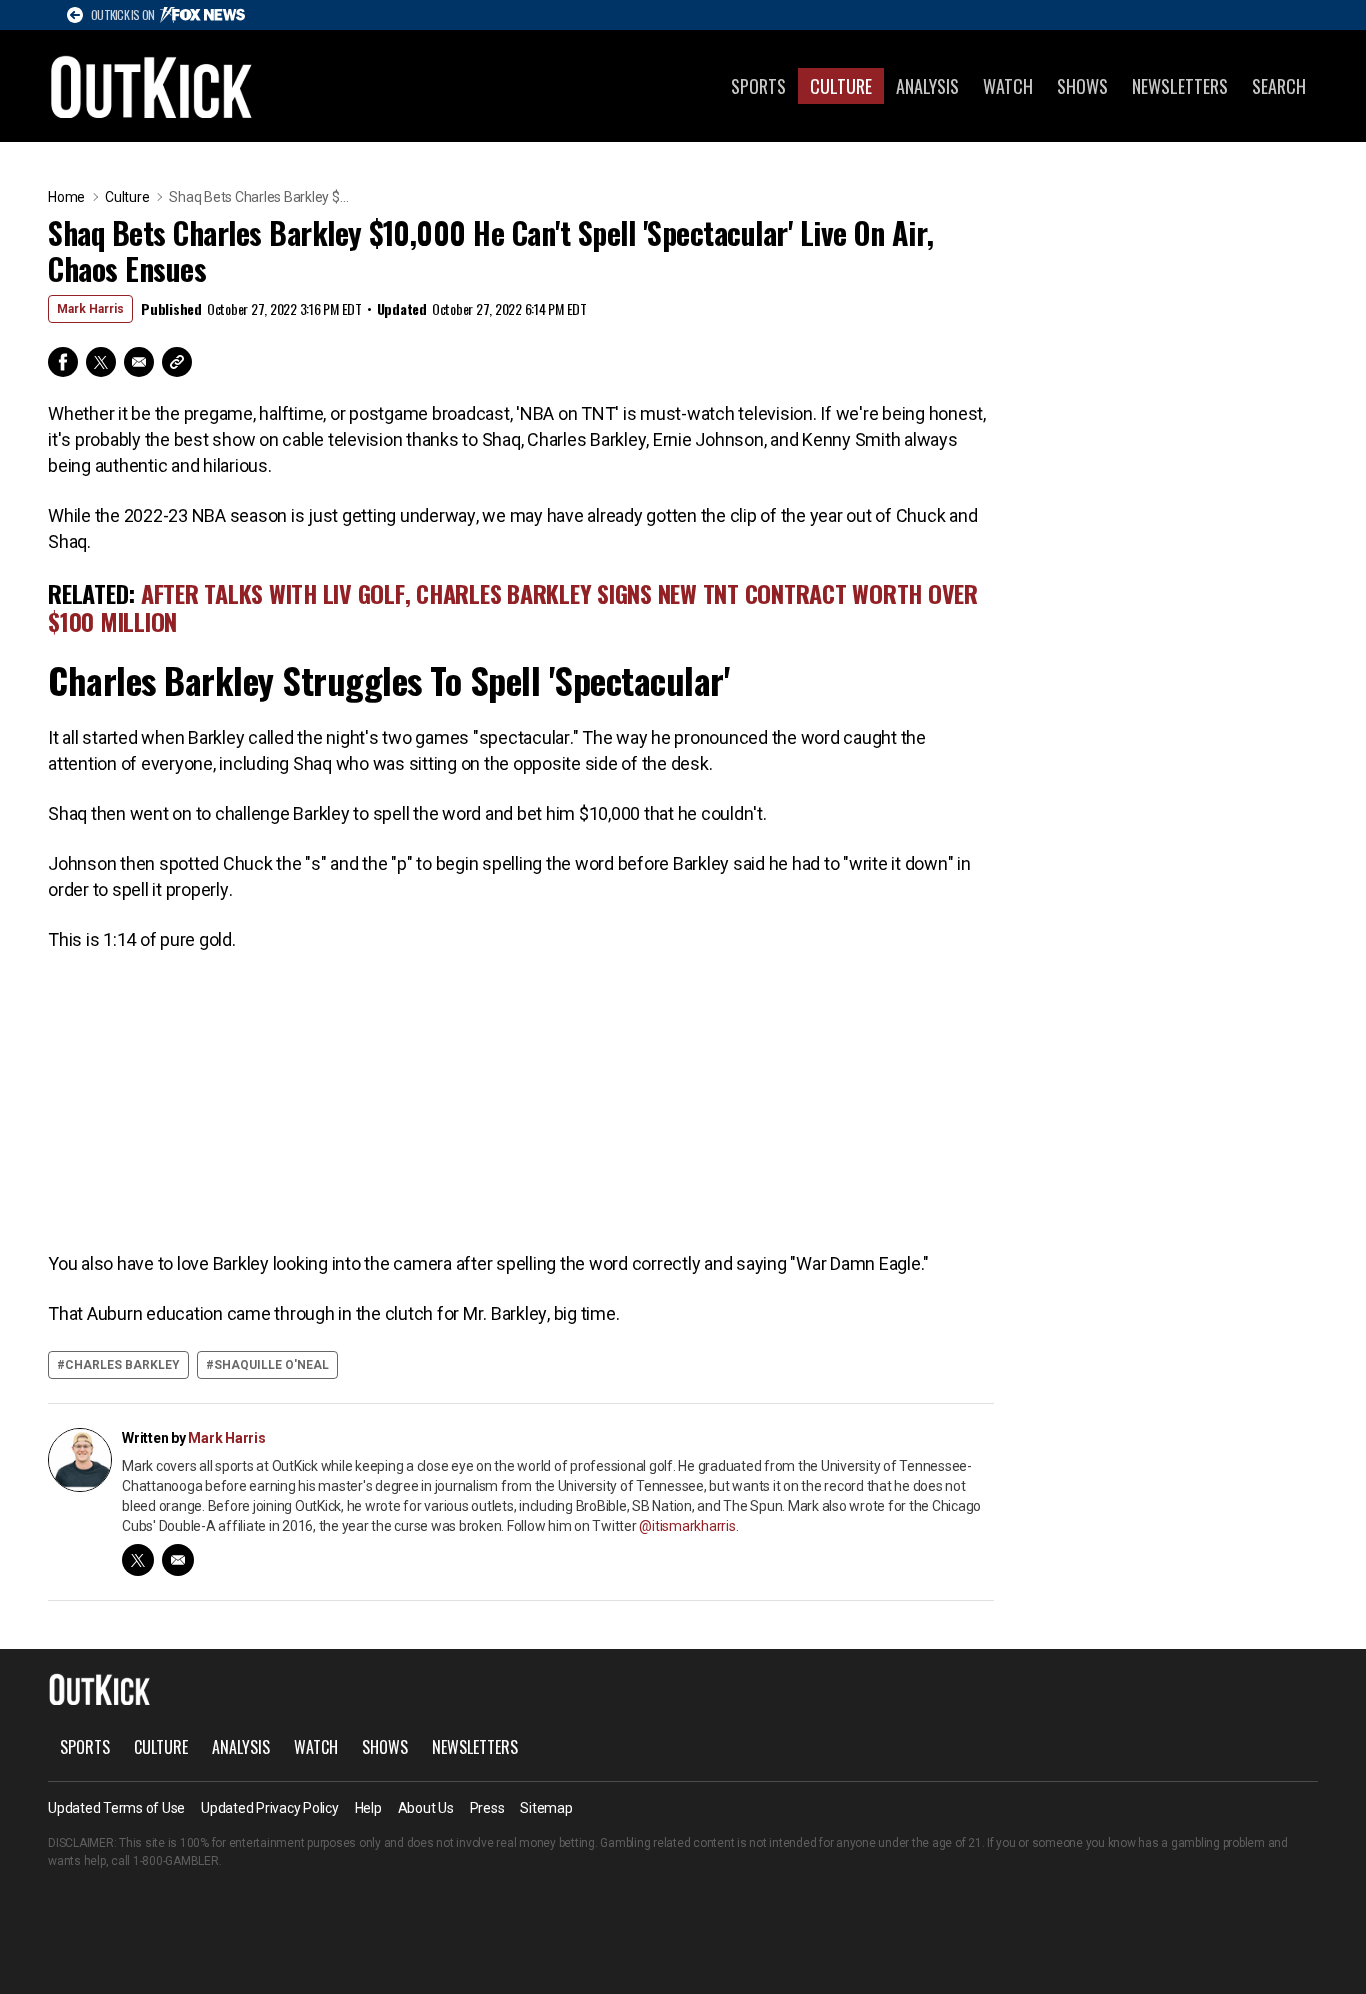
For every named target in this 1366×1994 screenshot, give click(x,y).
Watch (1008, 86)
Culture (841, 86)
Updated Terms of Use (116, 1808)
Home (66, 197)
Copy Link (177, 362)
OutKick (152, 86)
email (178, 1560)
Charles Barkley (122, 1365)
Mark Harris (90, 309)
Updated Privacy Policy (270, 1808)
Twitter (101, 362)
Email (139, 362)
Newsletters (1180, 86)
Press (487, 1808)
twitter (138, 1560)
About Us (426, 1808)
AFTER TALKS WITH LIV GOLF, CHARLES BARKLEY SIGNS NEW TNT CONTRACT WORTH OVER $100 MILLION (513, 607)
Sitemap (546, 1808)
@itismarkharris (687, 1526)
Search (1279, 86)
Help (368, 1808)
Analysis (927, 86)
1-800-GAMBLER (176, 1861)
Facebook (63, 362)
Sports (758, 86)
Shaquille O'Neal (271, 1365)
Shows (1082, 86)
